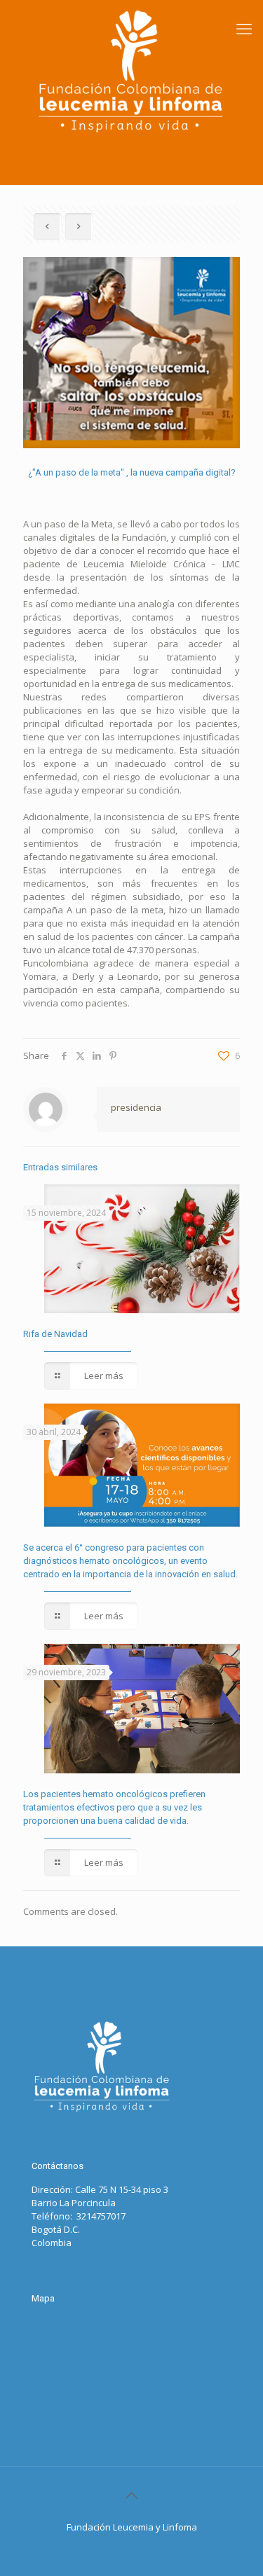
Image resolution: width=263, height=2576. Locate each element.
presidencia (136, 1107)
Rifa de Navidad (55, 1334)
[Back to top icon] (132, 2495)
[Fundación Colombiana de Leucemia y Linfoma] (131, 71)
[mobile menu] (244, 28)
